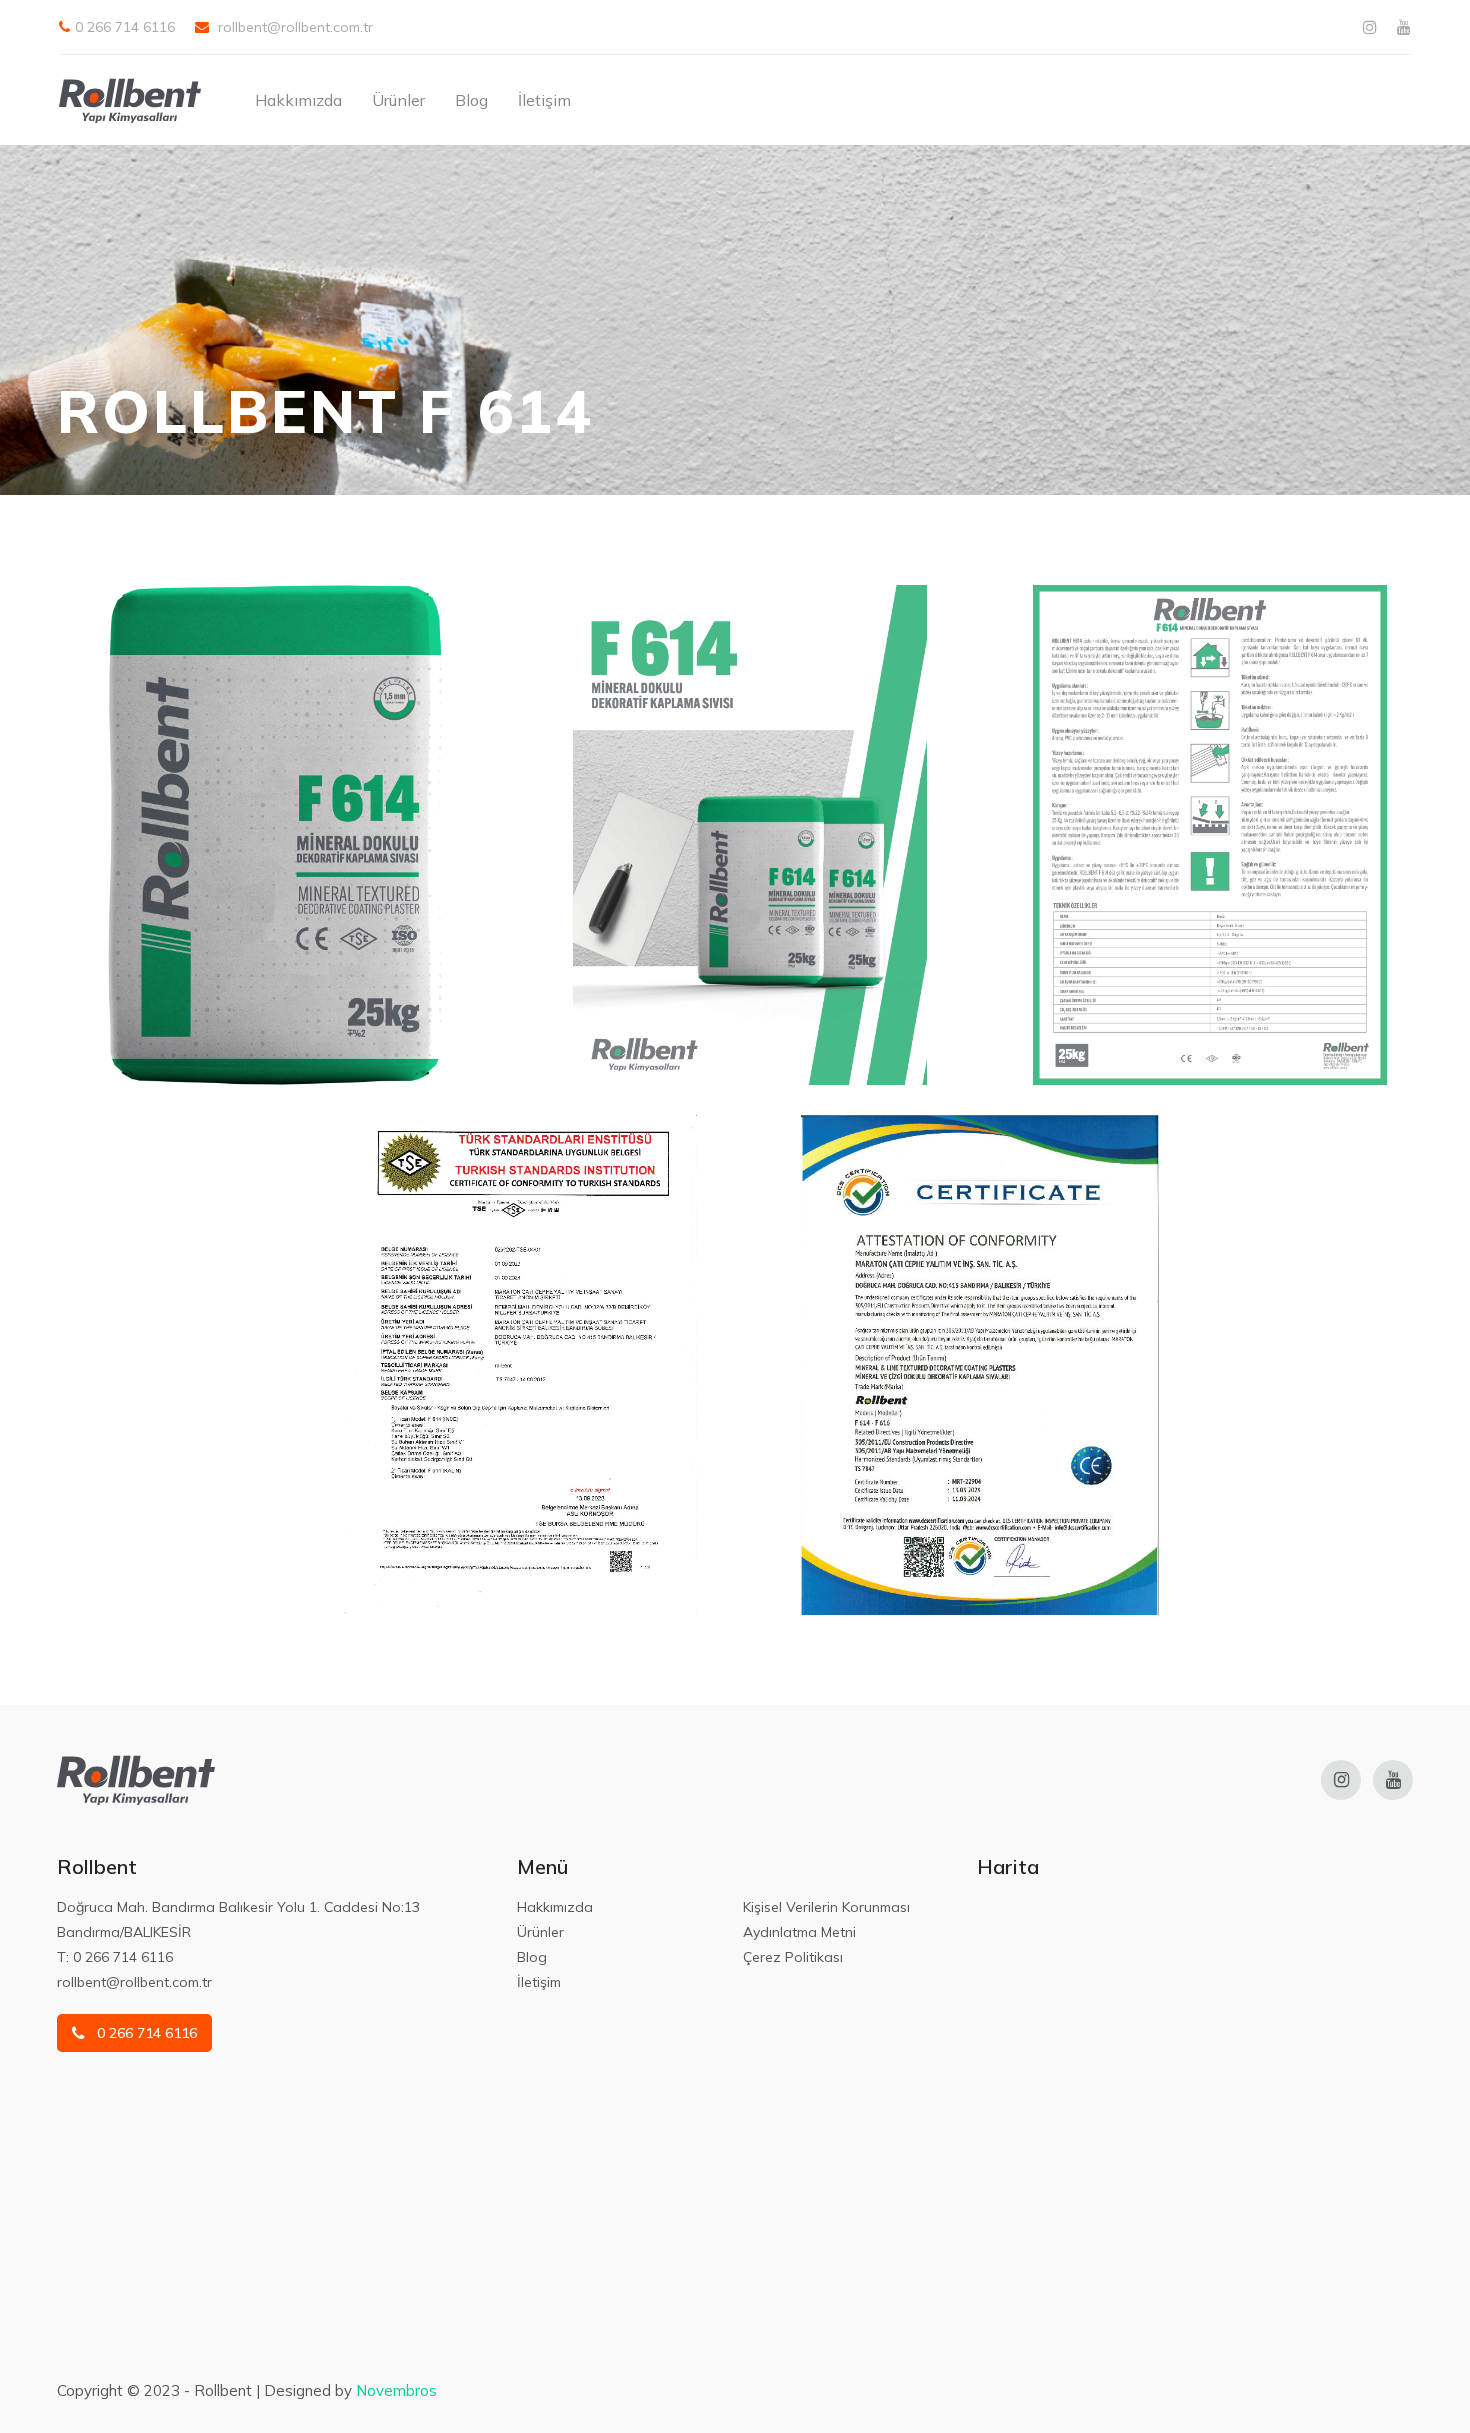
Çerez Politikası (793, 1957)
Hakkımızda (298, 100)
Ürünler (398, 100)
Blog (471, 100)
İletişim (544, 100)
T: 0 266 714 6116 (115, 1957)
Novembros (396, 2390)
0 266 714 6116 (125, 27)
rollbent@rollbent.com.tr (293, 27)
